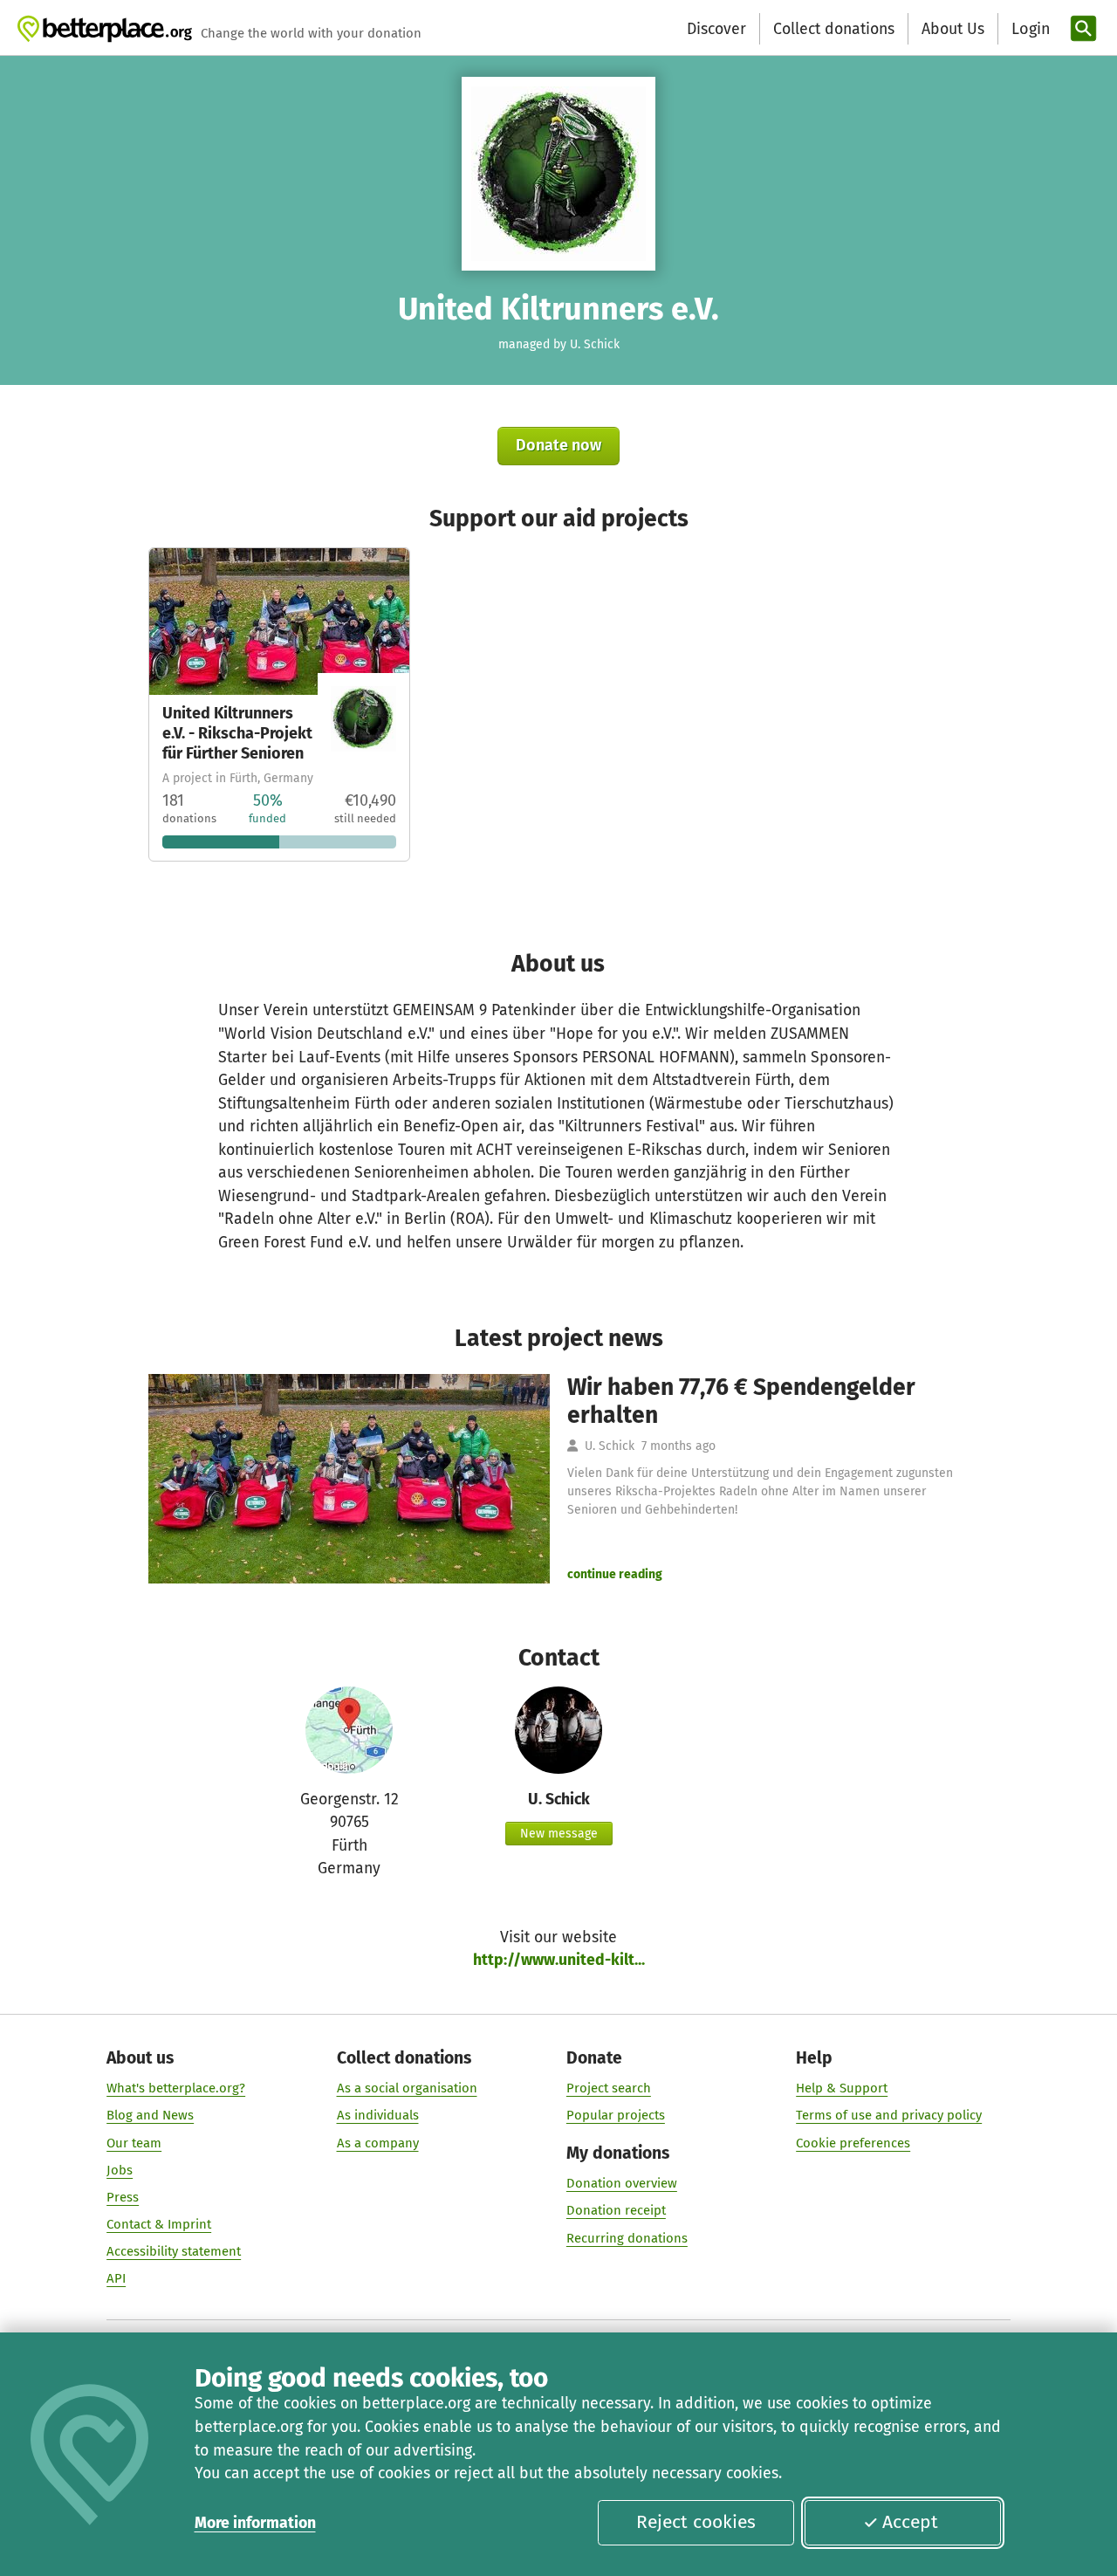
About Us (953, 29)
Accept (910, 2522)
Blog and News (150, 2115)
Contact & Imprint (159, 2224)
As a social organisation (407, 2088)
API (116, 2278)
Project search (609, 2088)
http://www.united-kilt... (559, 1960)
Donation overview (622, 2183)
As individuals (378, 2115)
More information (255, 2523)
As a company (378, 2143)
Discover (716, 29)
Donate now (558, 445)
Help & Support (842, 2088)
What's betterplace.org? (176, 2088)
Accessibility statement (174, 2251)
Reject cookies (696, 2522)
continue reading (615, 1574)
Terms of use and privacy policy (889, 2115)
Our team (134, 2143)
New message (559, 1834)
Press (123, 2197)
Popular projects (616, 2115)
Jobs (120, 2170)
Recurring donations (627, 2238)
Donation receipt (616, 2210)
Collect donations (834, 29)
